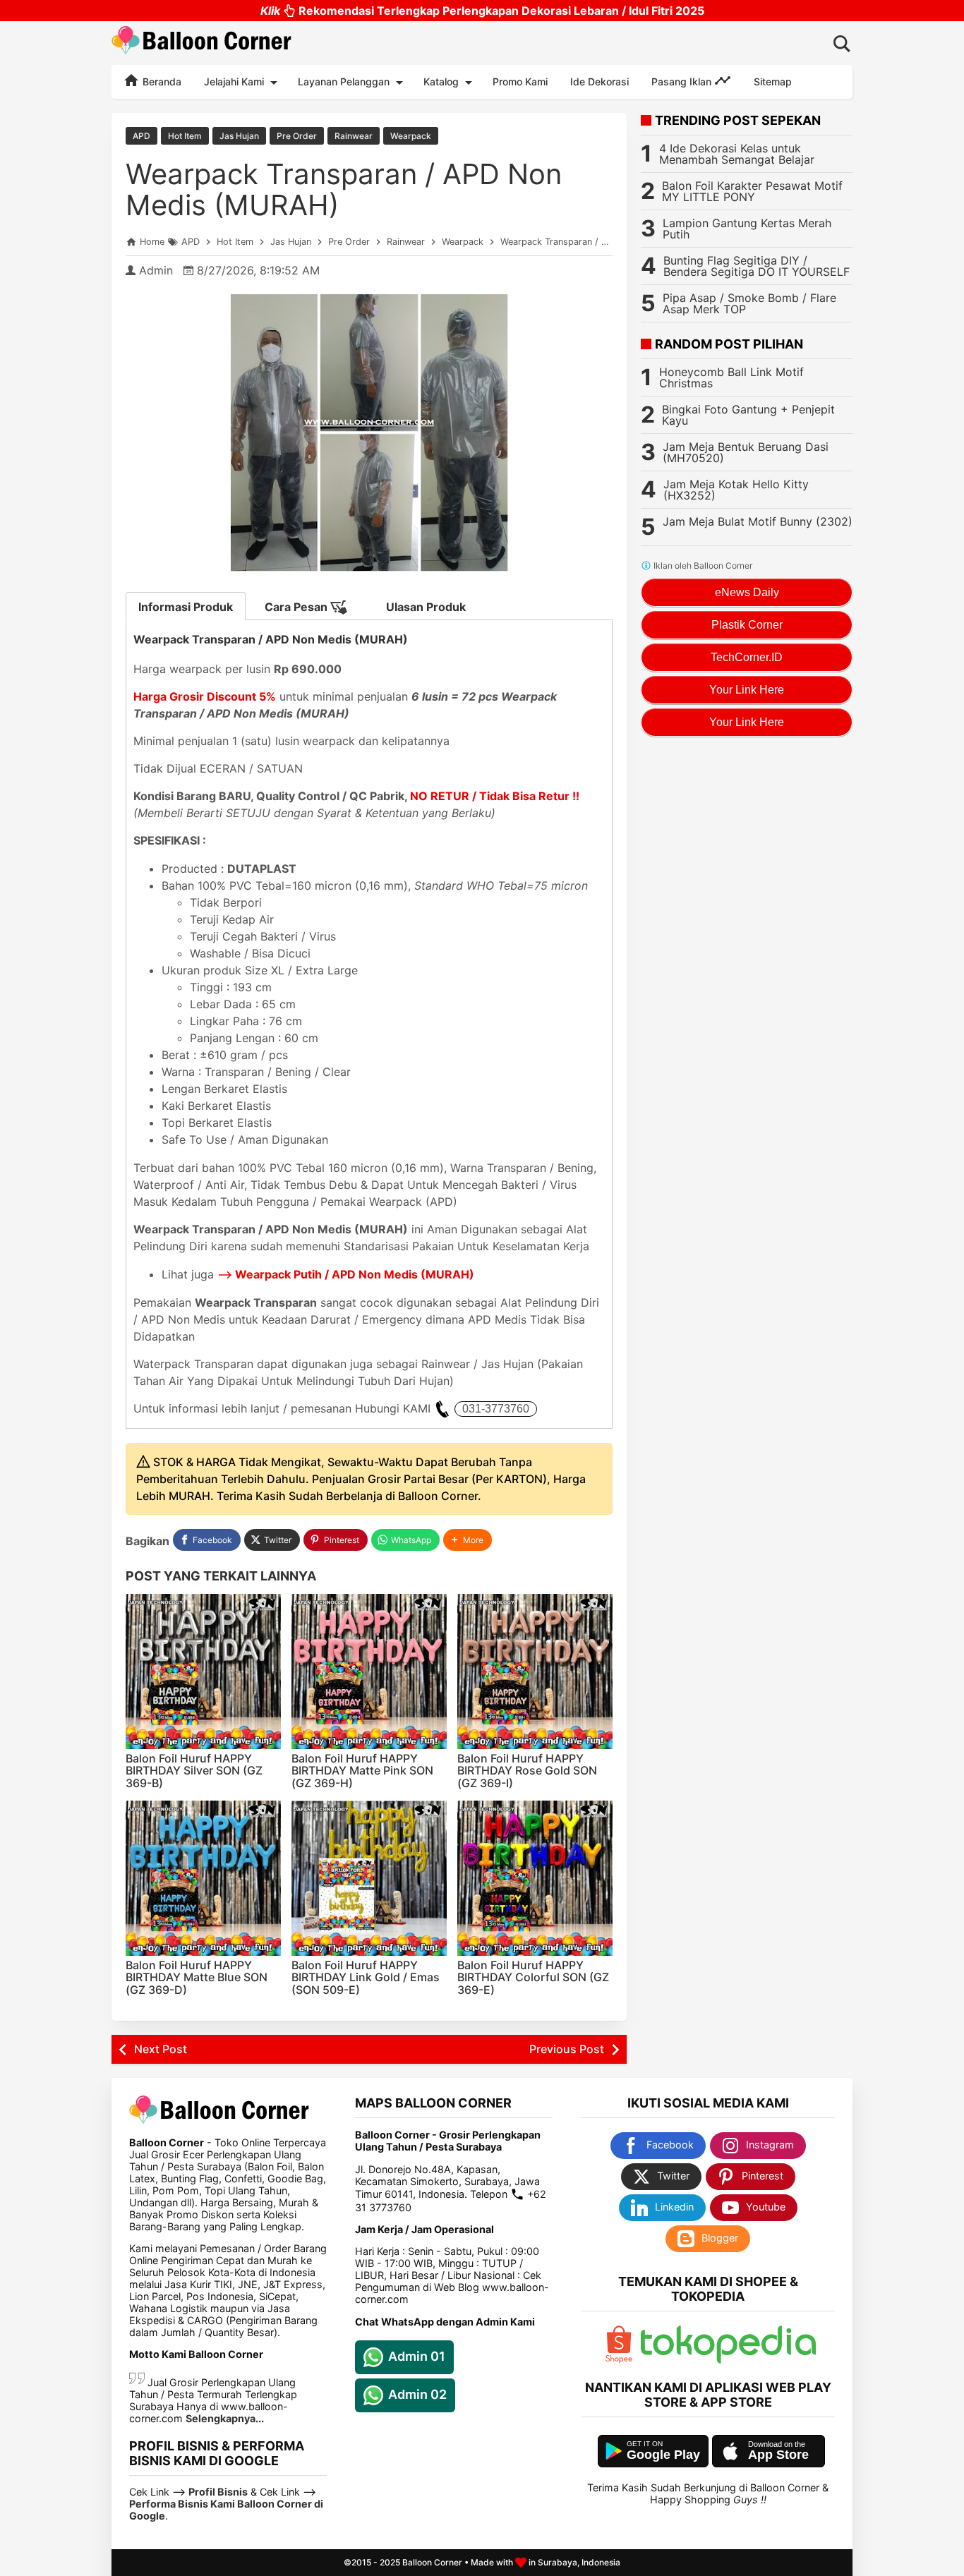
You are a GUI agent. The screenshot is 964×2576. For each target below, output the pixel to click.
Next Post (161, 2049)
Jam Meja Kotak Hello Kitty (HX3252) (736, 490)
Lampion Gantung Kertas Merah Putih (747, 229)
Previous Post (567, 2049)
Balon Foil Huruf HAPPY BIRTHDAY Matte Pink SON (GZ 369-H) (362, 1771)
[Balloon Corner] (202, 43)
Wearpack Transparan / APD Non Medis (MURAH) (344, 189)
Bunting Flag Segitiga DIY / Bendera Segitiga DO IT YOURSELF (757, 266)
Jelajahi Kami (234, 81)
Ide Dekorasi (600, 81)
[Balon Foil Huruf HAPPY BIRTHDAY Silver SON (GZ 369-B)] (203, 1671)
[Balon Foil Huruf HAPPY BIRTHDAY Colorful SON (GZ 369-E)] (535, 1878)
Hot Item (185, 136)
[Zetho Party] (619, 2360)
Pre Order (297, 136)
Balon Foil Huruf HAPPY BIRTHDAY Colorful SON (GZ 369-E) (533, 1977)
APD (141, 136)
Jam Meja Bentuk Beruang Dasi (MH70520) (746, 452)
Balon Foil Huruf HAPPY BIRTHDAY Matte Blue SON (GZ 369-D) (197, 1977)
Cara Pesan (297, 607)
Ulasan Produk (426, 607)
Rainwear (354, 136)
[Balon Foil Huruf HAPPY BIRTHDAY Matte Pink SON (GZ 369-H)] (369, 1671)
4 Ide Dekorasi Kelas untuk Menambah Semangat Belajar (737, 154)
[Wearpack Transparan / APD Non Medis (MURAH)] (369, 433)
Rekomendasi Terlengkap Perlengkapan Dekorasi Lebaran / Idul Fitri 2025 (482, 11)
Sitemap (773, 81)
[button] (468, 1540)
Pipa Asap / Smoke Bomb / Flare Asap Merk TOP (749, 303)
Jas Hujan (239, 136)
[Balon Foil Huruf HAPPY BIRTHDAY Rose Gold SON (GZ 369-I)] (535, 1671)
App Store (778, 2455)
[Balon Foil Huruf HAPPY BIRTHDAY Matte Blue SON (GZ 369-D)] (203, 1878)
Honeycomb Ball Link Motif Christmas (731, 377)
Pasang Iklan (683, 81)
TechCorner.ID (747, 657)
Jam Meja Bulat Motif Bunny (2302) (758, 521)
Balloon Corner (432, 2562)
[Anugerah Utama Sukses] (728, 2360)
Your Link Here (747, 690)
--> (346, 1274)
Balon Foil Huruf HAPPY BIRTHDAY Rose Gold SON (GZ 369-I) (527, 1771)
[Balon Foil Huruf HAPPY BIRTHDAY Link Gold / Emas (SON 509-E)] (369, 1878)
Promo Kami (520, 81)
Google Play (663, 2455)
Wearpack (411, 136)
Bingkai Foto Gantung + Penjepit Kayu (748, 415)
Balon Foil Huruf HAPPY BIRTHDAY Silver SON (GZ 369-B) (194, 1771)
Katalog (441, 81)
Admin (156, 270)
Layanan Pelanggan (344, 81)
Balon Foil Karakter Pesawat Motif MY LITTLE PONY (752, 191)
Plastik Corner (747, 625)
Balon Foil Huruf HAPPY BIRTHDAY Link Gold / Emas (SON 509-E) (366, 1977)
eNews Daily (747, 592)
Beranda (161, 81)
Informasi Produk (186, 607)
